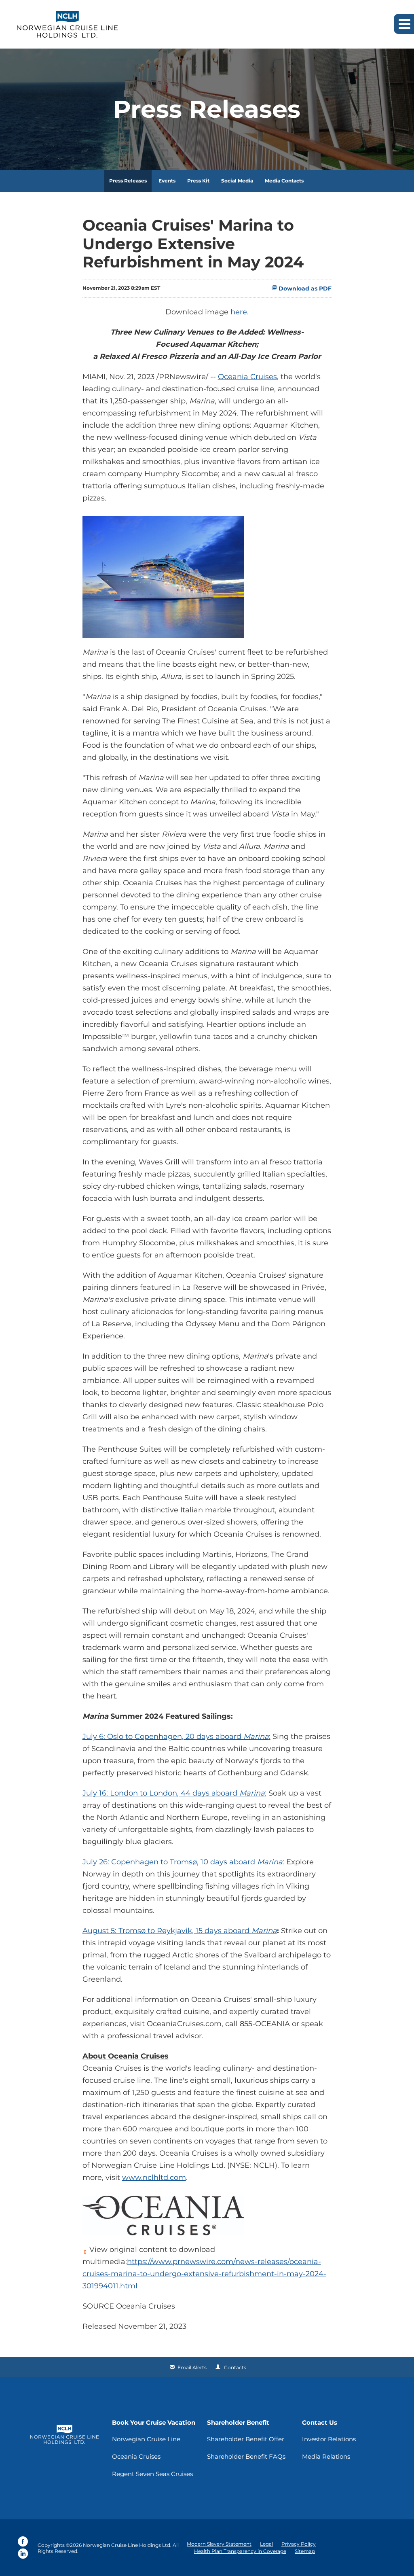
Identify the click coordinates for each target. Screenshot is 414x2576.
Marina (256, 1736)
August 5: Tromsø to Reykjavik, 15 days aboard (167, 1931)
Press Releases (128, 181)
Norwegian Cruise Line (146, 2439)
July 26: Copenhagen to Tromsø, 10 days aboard (170, 1862)
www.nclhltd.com (154, 2177)
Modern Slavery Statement (219, 2544)
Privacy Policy (299, 2544)
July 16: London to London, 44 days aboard (161, 1793)
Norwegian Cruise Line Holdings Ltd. (127, 2545)
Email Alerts (192, 2367)
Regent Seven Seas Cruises (152, 2474)
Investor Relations (329, 2439)
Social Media (237, 181)
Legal (266, 2544)
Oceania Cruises (247, 377)
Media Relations (326, 2456)
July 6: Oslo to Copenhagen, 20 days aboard (163, 1736)
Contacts (235, 2367)
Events (167, 181)
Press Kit (198, 181)
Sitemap (305, 2551)
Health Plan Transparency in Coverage (240, 2551)
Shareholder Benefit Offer (246, 2439)
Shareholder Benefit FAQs (246, 2456)
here (239, 312)
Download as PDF (304, 288)
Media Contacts (284, 181)
